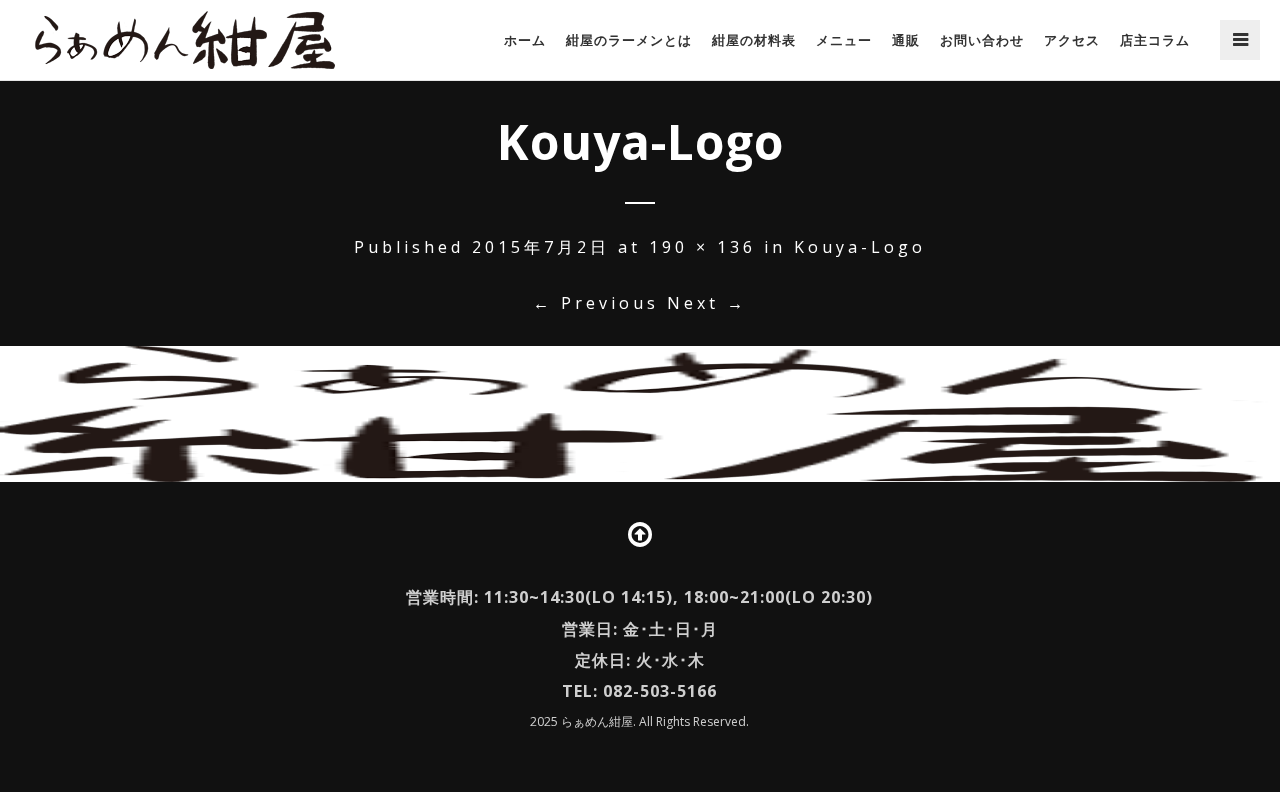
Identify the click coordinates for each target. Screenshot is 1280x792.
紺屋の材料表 (754, 40)
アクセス (1072, 40)
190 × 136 (702, 247)
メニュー (844, 40)
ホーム (525, 40)
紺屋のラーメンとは (629, 40)
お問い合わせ (982, 40)
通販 (906, 40)
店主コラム (1155, 40)
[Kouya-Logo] (640, 414)
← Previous (596, 303)
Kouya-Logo (860, 247)
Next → (707, 303)
